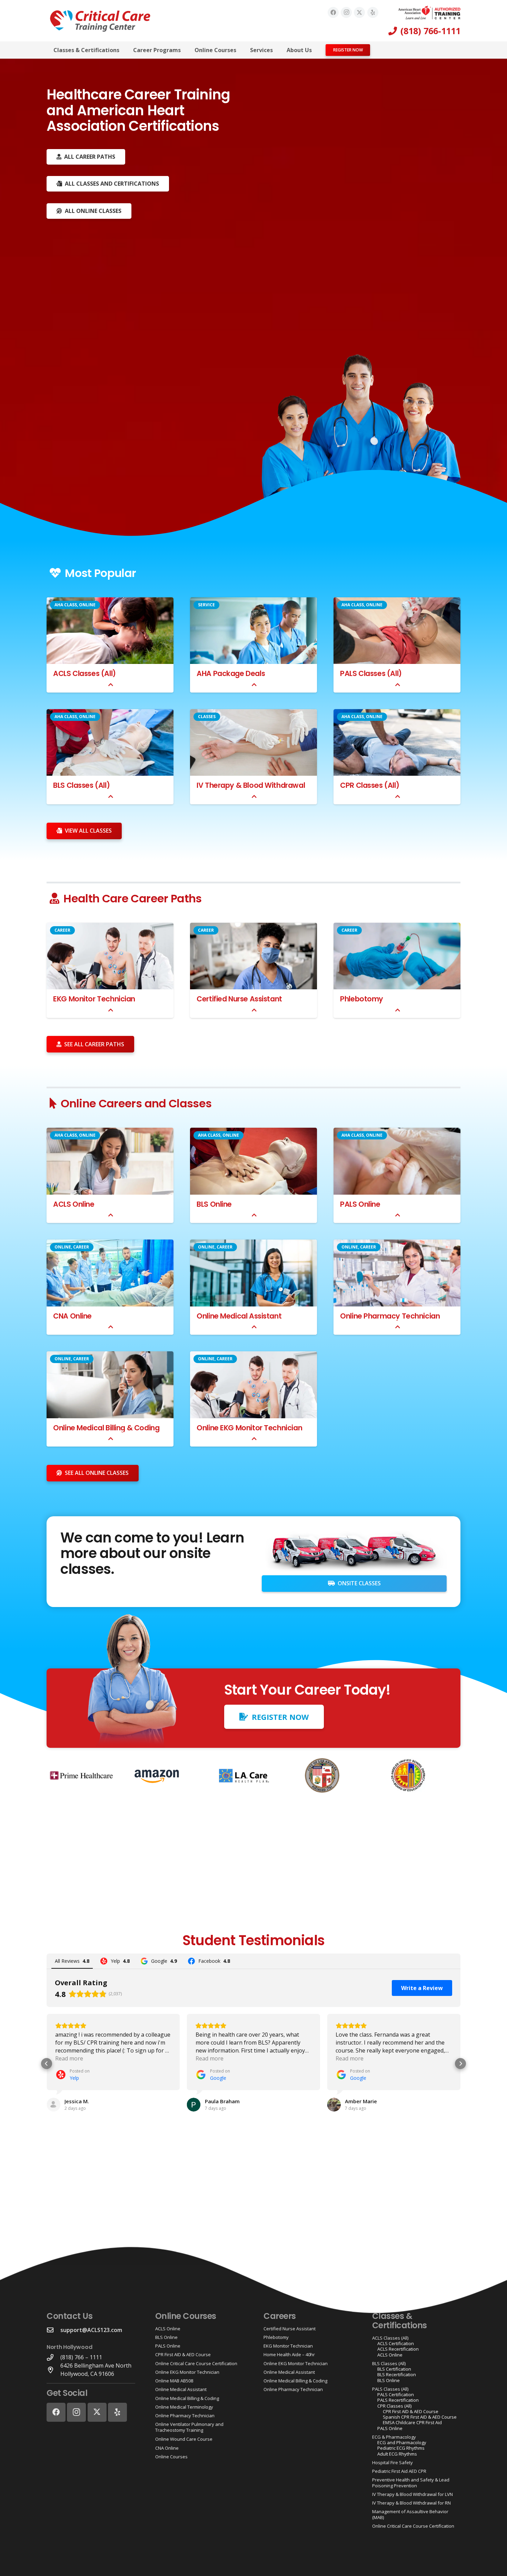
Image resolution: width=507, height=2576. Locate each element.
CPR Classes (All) (370, 785)
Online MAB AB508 (174, 2381)
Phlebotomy (362, 999)
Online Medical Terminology (184, 2407)
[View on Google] (194, 2105)
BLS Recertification (397, 2374)
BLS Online (214, 1204)
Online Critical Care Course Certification (196, 2363)
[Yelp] (373, 12)
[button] (124, 50)
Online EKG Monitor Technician (249, 1428)
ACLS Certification (396, 2343)
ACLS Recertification (398, 2349)
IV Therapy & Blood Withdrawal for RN (411, 2503)
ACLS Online (74, 1204)
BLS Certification (394, 2369)
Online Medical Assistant (239, 1316)
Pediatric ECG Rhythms (401, 2448)
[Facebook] (333, 12)
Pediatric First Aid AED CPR (399, 2471)
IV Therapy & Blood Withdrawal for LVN (412, 2494)
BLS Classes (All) (81, 785)
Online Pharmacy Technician (390, 1316)
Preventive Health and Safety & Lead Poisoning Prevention (411, 2482)
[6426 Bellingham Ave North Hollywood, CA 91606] (53, 2370)
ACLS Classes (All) (84, 673)
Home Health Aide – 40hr (289, 2354)
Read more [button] (69, 2058)
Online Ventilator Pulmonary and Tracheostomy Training (189, 2427)
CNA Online (72, 1316)
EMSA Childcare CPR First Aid (412, 2422)
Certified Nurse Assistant (239, 999)
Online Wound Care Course (184, 2439)
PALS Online (360, 1204)
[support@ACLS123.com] (53, 2330)
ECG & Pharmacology (394, 2437)
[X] (359, 12)
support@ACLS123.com (91, 2330)
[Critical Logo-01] (100, 21)
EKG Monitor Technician (94, 999)
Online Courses (171, 2457)
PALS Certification (396, 2394)
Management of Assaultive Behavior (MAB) (410, 2514)
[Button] (111, 685)
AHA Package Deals (231, 673)
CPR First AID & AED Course (183, 2354)
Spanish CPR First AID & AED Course (420, 2417)
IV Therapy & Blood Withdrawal (251, 785)
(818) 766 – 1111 (81, 2357)
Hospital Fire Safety (392, 2462)
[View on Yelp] (53, 2105)
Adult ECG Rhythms (397, 2454)
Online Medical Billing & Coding (106, 1428)
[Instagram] (346, 12)
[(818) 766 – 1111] (53, 2357)
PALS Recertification (398, 2400)
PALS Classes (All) (371, 673)
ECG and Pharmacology (402, 2442)
